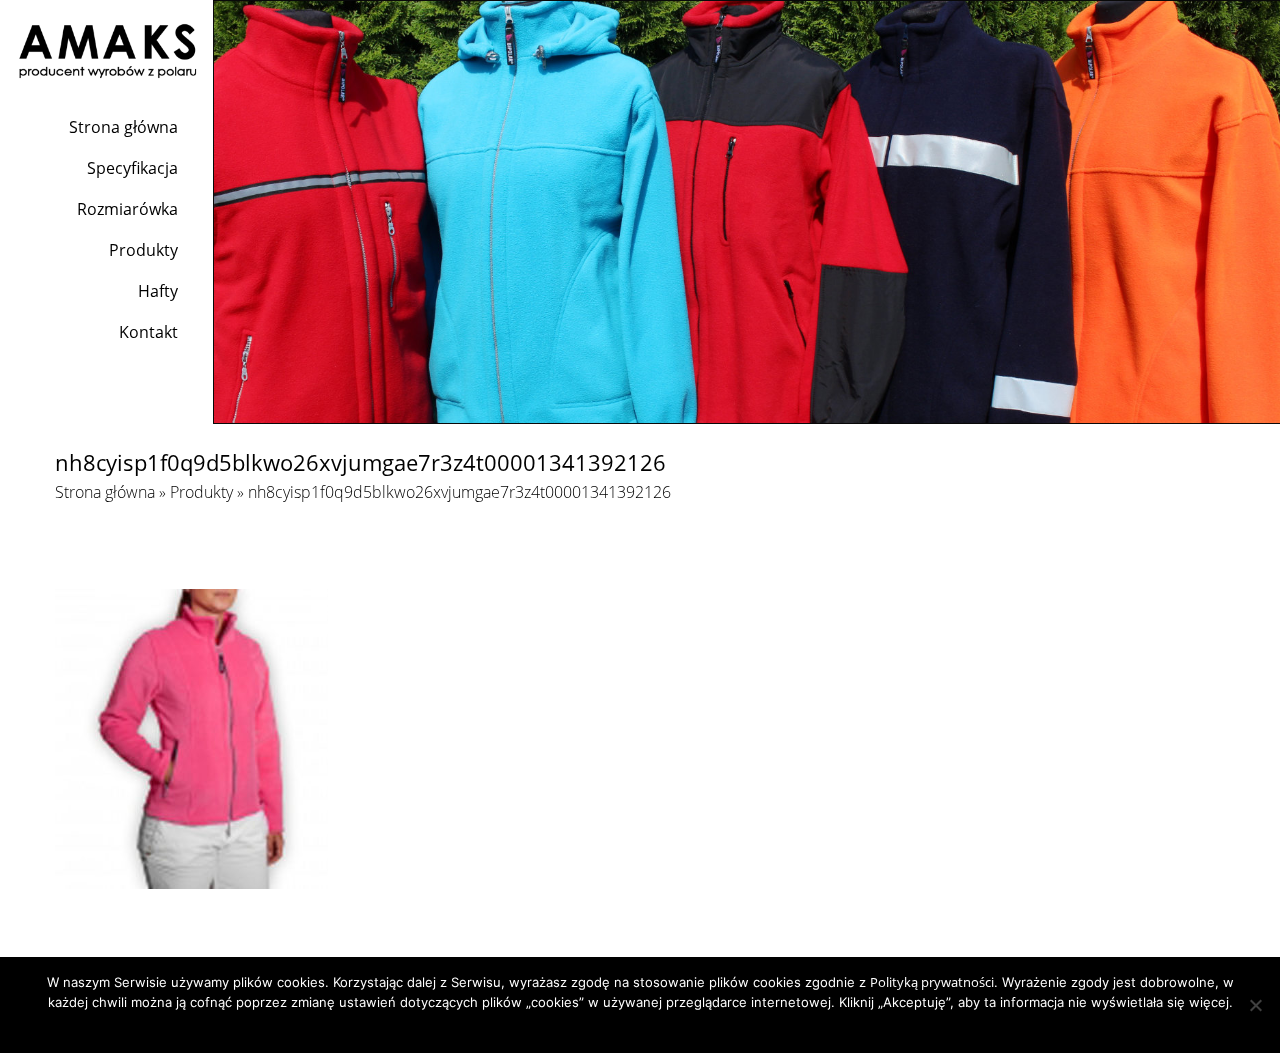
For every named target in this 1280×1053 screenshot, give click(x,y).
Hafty (158, 291)
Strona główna (123, 127)
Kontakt (148, 332)
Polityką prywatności (932, 982)
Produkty (143, 250)
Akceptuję (585, 1028)
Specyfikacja (132, 168)
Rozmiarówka (127, 209)
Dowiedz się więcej (679, 1028)
